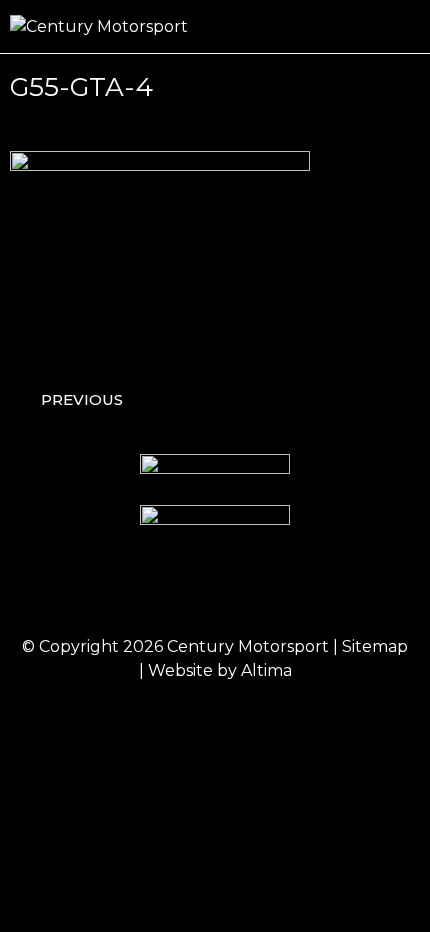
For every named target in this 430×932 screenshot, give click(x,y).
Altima (266, 670)
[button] (406, 26)
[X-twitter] (243, 590)
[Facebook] (133, 590)
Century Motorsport (248, 646)
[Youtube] (298, 590)
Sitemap (375, 646)
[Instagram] (188, 590)
